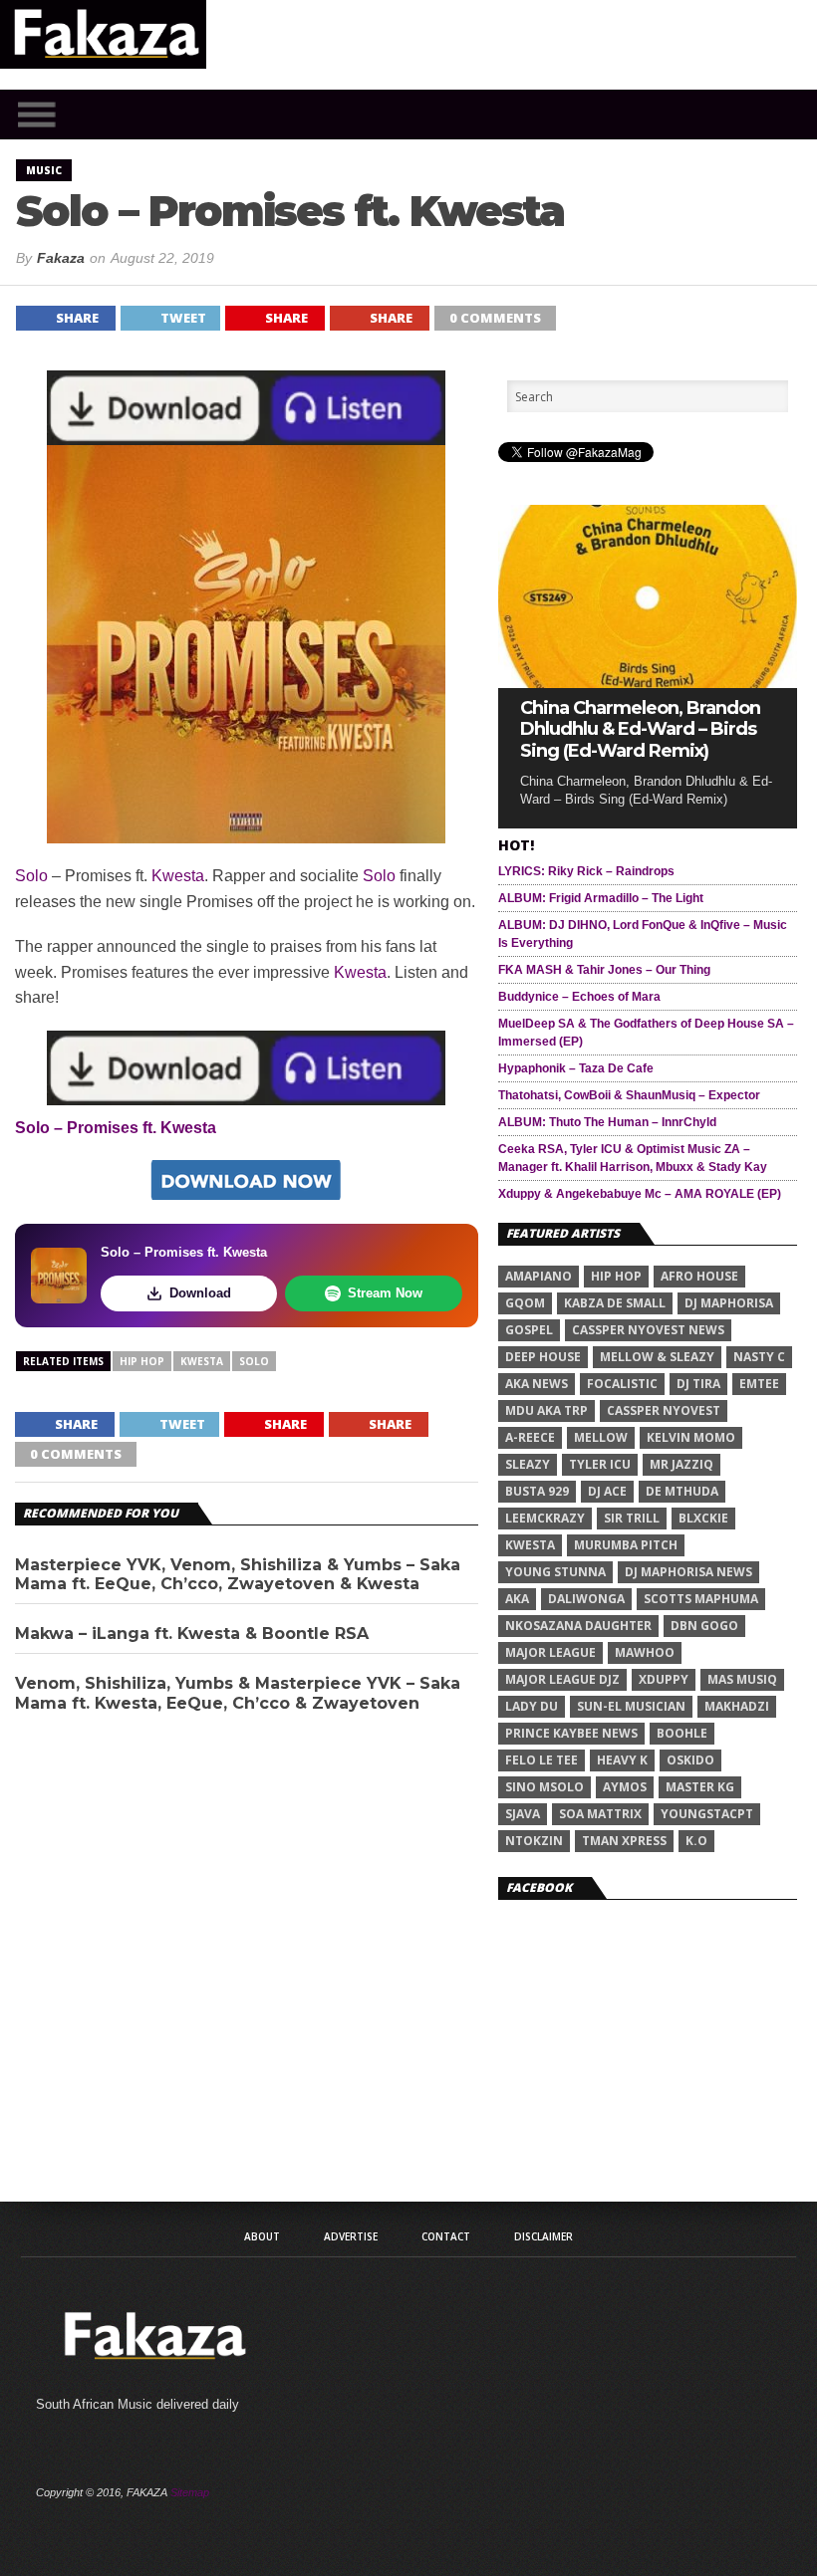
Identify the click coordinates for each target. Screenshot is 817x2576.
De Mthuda (682, 1491)
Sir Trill (632, 1518)
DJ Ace (607, 1491)
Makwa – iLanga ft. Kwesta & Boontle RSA (192, 1634)
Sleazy (528, 1464)
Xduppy (664, 1679)
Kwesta (178, 876)
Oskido (690, 1760)
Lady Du (532, 1706)
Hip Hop (142, 1361)
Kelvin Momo (691, 1437)
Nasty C (759, 1357)
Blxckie (703, 1518)
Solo (31, 876)
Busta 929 (537, 1491)
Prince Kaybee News (571, 1733)
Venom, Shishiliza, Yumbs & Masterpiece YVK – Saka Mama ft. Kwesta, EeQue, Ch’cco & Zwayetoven (238, 1693)
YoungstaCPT (707, 1814)
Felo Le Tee (542, 1760)
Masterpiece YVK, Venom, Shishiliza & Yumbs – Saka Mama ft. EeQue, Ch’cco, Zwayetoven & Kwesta (238, 1574)
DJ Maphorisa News (688, 1572)
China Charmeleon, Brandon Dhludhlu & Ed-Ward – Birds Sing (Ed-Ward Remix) (640, 730)
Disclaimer (544, 2236)
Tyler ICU (600, 1464)
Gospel (529, 1330)
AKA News (537, 1384)
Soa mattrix (600, 1814)
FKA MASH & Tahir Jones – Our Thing (604, 970)
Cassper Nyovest (664, 1410)
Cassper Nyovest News (648, 1330)
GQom (525, 1303)
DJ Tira (698, 1384)
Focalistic (622, 1384)
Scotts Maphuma (701, 1599)
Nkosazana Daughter (578, 1626)
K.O (696, 1841)
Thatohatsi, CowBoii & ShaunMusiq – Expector (629, 1095)
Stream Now (385, 1293)
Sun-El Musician (631, 1706)
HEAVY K (622, 1760)
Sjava (523, 1814)
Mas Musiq (742, 1679)
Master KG (700, 1787)
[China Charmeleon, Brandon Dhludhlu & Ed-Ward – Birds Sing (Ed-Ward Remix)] (648, 683)
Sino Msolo (545, 1787)
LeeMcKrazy (545, 1518)
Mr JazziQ (681, 1464)
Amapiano (539, 1276)
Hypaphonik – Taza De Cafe (576, 1068)
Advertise (351, 2236)
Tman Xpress (624, 1841)
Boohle (682, 1733)
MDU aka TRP (546, 1410)
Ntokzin (534, 1841)
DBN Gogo (704, 1626)
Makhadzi (737, 1706)
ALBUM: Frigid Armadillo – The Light (601, 898)
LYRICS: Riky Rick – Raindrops (586, 871)
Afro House (699, 1276)
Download (200, 1293)
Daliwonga (586, 1599)
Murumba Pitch (626, 1545)
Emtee (759, 1384)
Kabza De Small (615, 1303)
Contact (446, 2236)
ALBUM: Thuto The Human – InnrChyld (607, 1122)
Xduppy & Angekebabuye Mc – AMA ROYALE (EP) (640, 1194)
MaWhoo (645, 1652)
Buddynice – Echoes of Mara (579, 997)
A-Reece (530, 1437)
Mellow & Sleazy (657, 1357)
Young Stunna (555, 1572)
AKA (517, 1599)
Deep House (543, 1357)
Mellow (601, 1437)
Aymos (625, 1787)
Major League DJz (562, 1679)
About (262, 2236)
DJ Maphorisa (729, 1303)
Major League (550, 1652)
